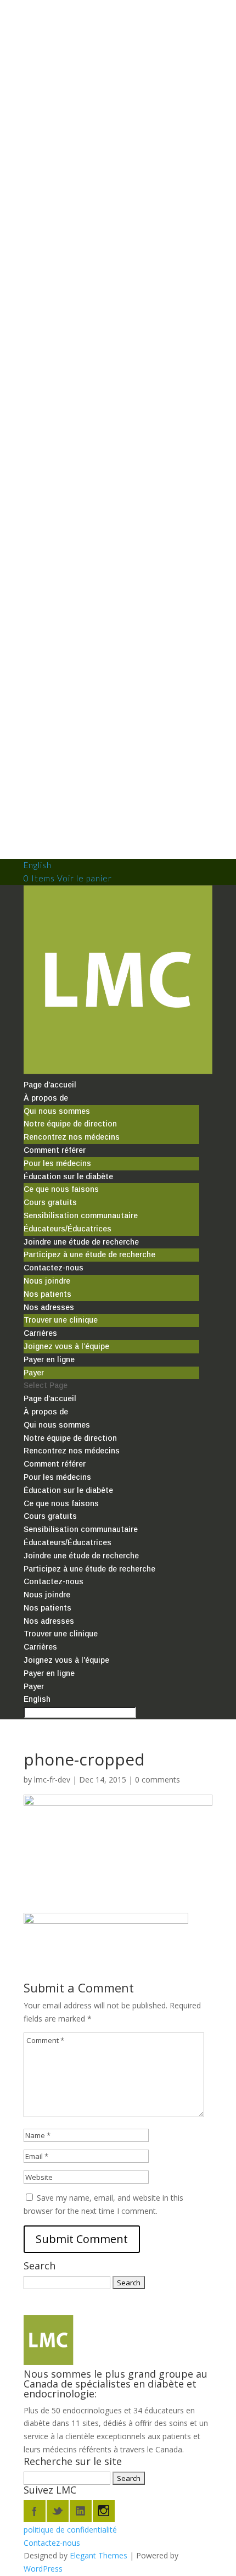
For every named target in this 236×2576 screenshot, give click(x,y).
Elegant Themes (99, 2555)
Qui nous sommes (57, 1111)
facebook (35, 2511)
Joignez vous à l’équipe (66, 1346)
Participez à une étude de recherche (89, 1254)
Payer (34, 1373)
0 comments (158, 1780)
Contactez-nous (54, 1268)
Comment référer (55, 1150)
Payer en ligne (49, 1359)
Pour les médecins (57, 1163)
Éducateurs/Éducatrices (68, 1229)
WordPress (43, 2569)
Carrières (40, 1333)
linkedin (81, 2511)
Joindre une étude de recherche (81, 1242)
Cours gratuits (50, 1202)
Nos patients (47, 1294)
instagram (104, 2511)
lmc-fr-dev (52, 1780)
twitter (58, 2511)
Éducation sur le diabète (68, 1176)
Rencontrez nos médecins (72, 1137)
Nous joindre (47, 1281)
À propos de (46, 1098)
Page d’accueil (50, 1085)
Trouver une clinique (61, 1320)
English (38, 865)
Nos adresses (49, 1307)
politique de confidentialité (70, 2530)
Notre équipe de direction (70, 1124)
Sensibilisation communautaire (81, 1215)
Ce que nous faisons (61, 1189)
